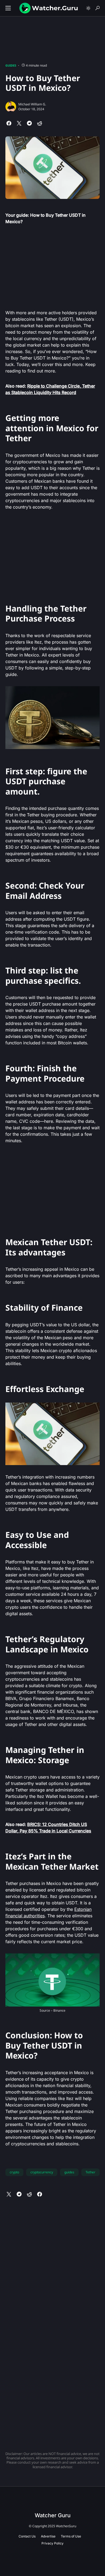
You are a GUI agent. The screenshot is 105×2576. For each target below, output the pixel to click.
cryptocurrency (42, 2172)
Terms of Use (71, 2536)
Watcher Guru (53, 2515)
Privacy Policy (52, 2543)
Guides (11, 65)
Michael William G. (32, 104)
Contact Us (27, 2536)
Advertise (48, 2536)
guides (69, 2172)
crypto (14, 2172)
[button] (8, 8)
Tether (90, 2172)
